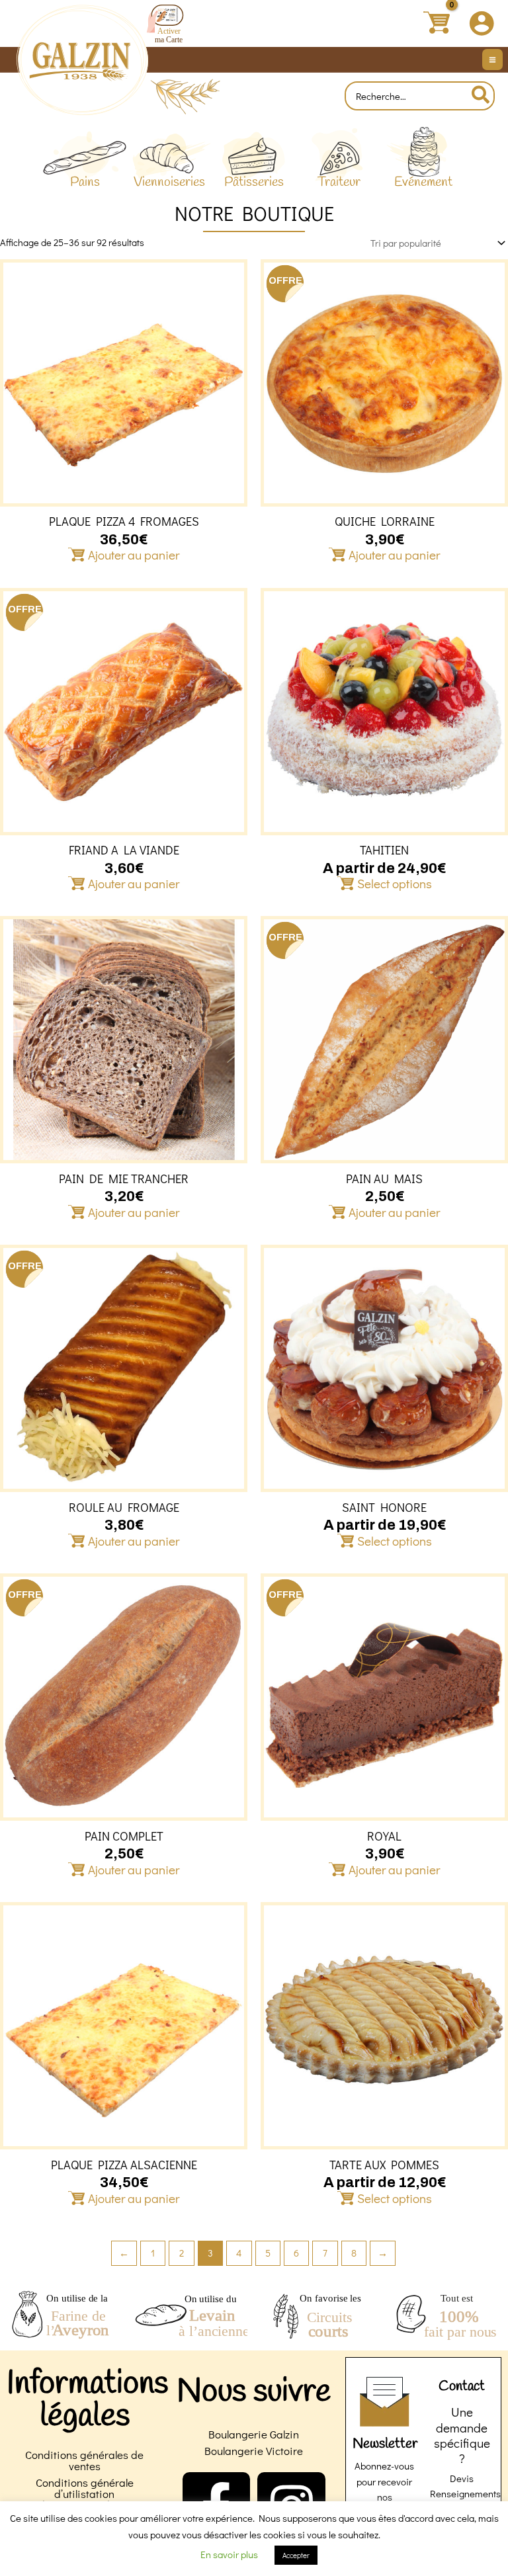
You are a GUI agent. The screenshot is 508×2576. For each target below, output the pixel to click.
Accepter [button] (296, 2555)
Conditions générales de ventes (84, 2460)
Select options (395, 883)
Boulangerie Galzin (254, 2434)
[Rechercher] (481, 96)
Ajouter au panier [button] (134, 555)
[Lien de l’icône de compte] (482, 23)
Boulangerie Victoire (254, 2451)
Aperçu (124, 495)
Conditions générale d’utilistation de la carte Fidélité (85, 2494)
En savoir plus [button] (229, 2554)
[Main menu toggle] (492, 59)
